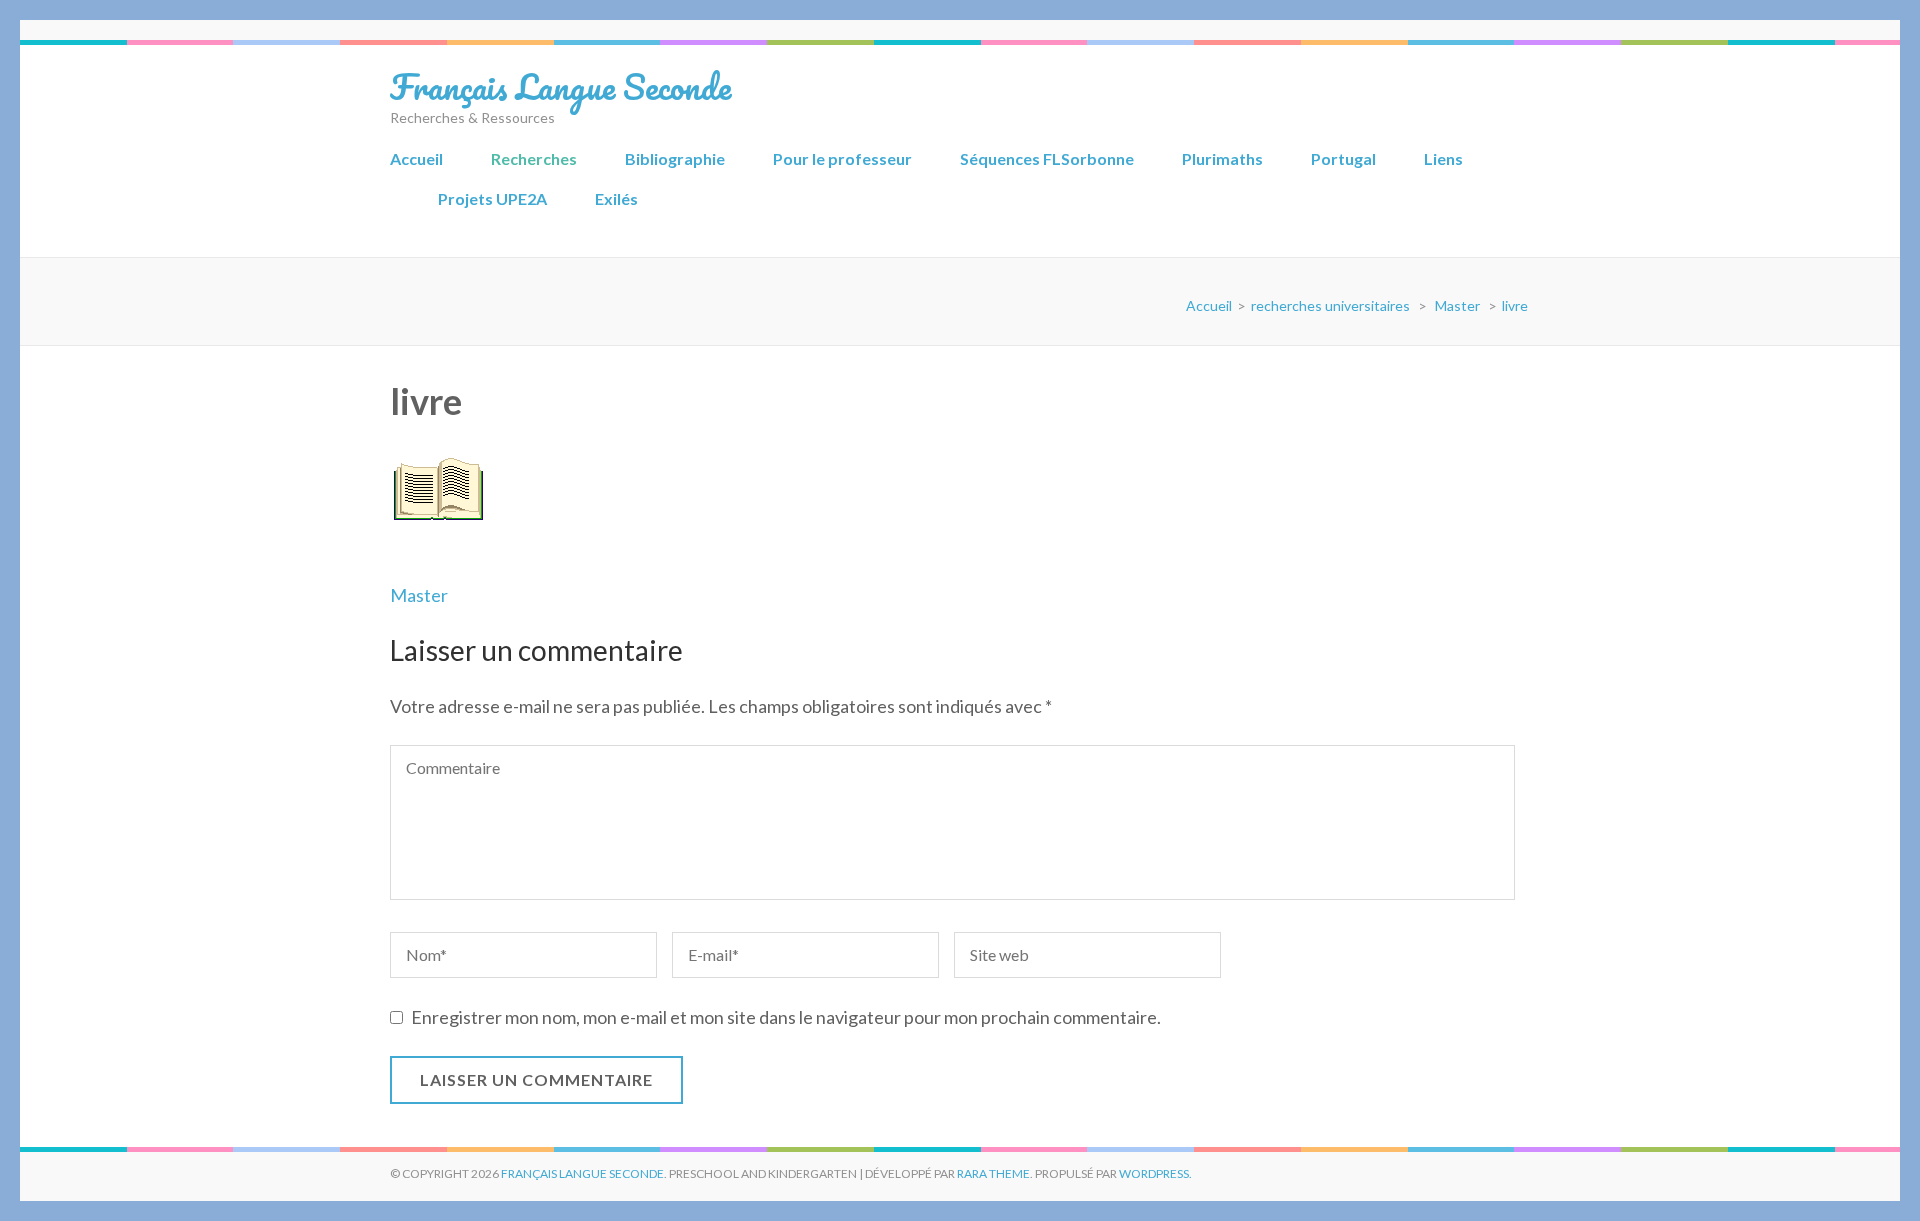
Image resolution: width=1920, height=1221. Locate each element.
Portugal (1343, 158)
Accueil (416, 158)
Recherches (534, 158)
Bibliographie (675, 158)
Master (419, 595)
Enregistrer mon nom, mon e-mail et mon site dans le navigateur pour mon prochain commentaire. (786, 1017)
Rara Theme (993, 1173)
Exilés (616, 198)
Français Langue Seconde (560, 86)
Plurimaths (1222, 158)
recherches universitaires (1330, 305)
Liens (1443, 158)
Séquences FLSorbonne (1047, 158)
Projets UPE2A (492, 198)
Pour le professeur (842, 158)
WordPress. (1155, 1173)
